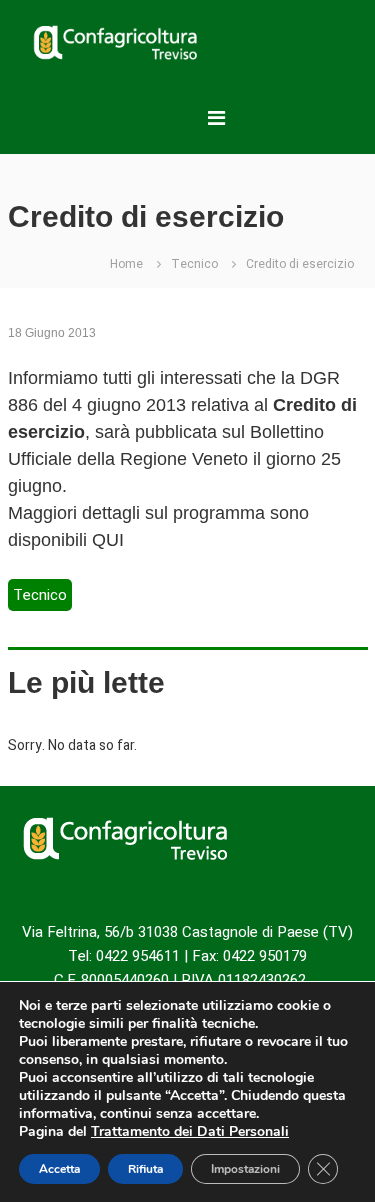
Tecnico (194, 264)
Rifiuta (145, 1169)
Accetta (59, 1169)
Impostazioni (245, 1169)
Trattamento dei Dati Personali (190, 1131)
